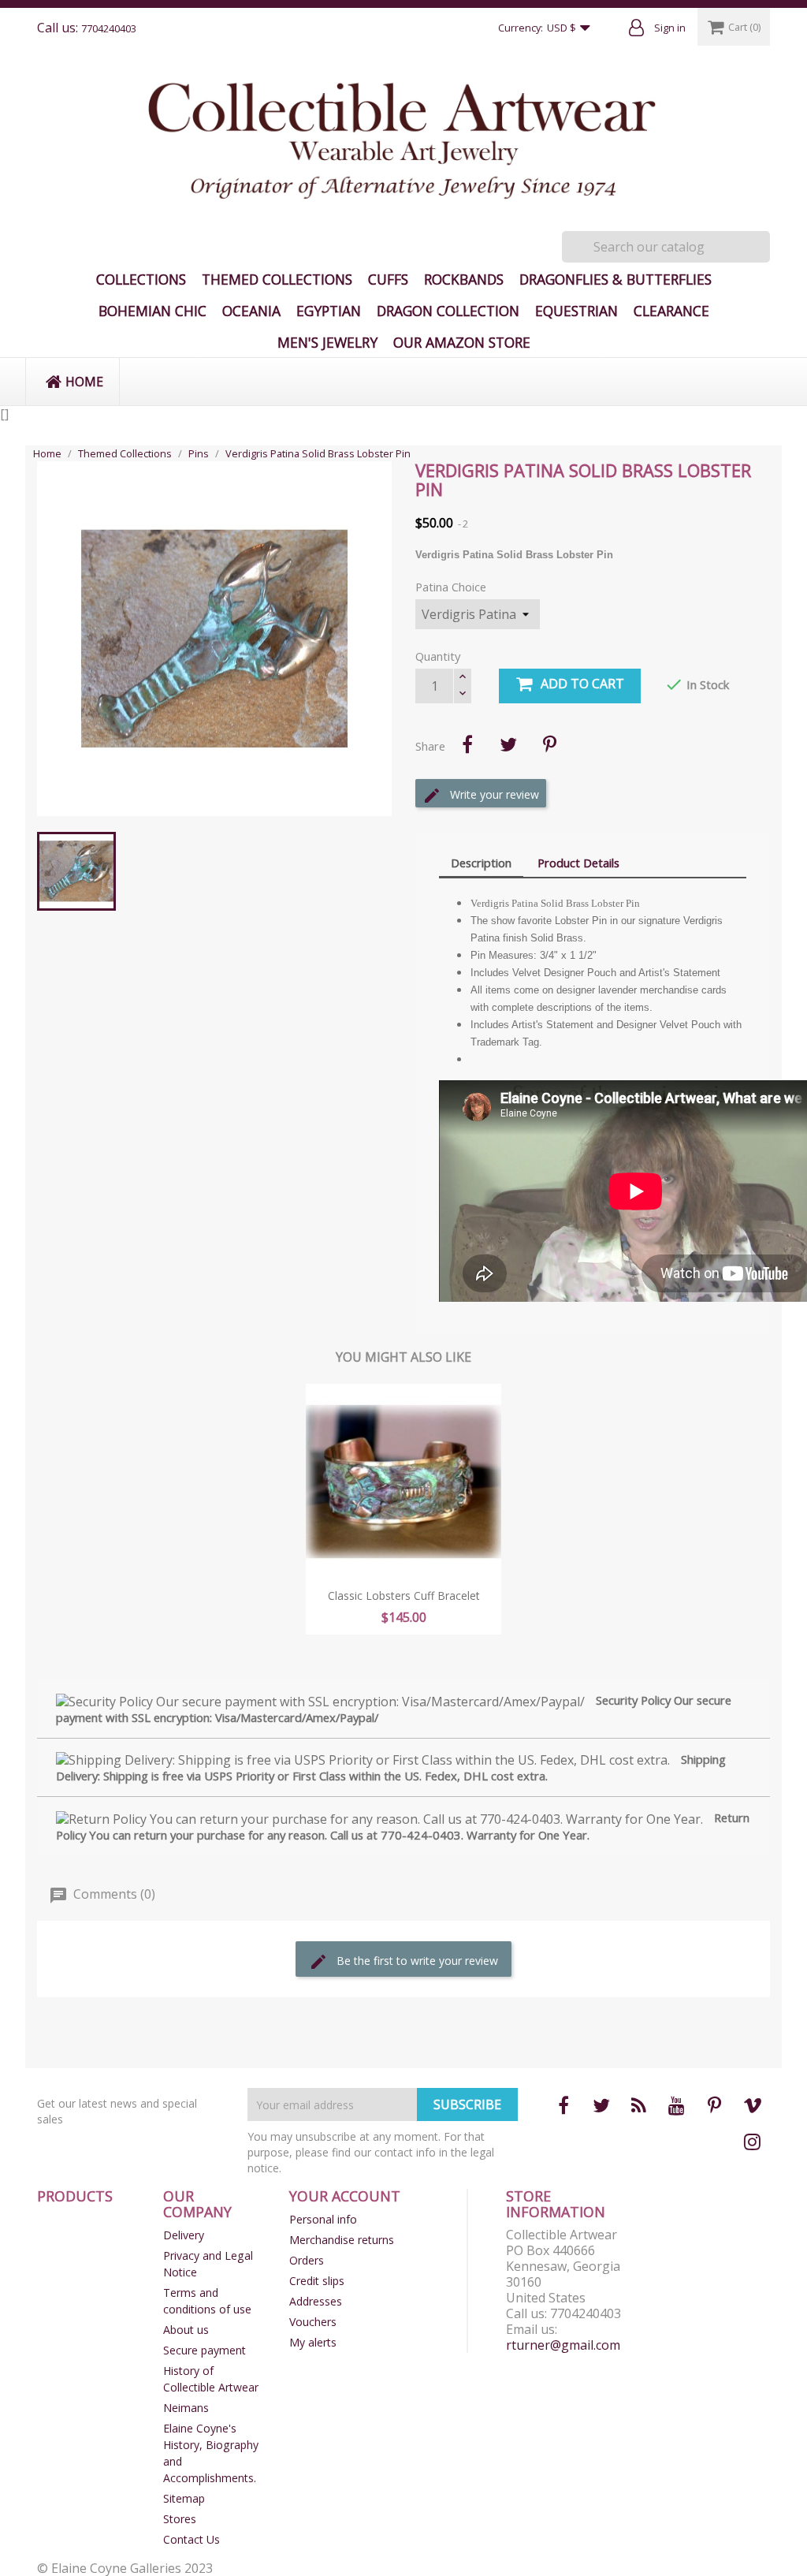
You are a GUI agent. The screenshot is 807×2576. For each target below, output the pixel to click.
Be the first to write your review (416, 1961)
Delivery (184, 2235)
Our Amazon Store (462, 342)
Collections (141, 279)
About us (186, 2330)
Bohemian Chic (152, 311)
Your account (345, 2196)
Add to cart (582, 684)
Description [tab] (481, 863)
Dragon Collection (448, 311)
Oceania (251, 311)
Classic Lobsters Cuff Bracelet (404, 1596)
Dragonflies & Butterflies (615, 279)
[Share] (467, 744)
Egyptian (329, 311)
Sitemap (184, 2498)
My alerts (313, 2342)
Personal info (323, 2219)
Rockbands (464, 279)
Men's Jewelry (327, 342)
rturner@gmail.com (563, 2345)
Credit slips (317, 2281)
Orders (307, 2260)
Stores (180, 2519)
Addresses (316, 2301)
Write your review (493, 794)
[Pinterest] (549, 744)
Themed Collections (277, 279)
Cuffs (388, 279)
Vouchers (313, 2322)
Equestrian (576, 311)
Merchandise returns (342, 2240)
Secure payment (205, 2350)
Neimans (186, 2408)
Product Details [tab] (578, 863)
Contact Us (192, 2539)
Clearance (671, 311)
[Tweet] (508, 744)
